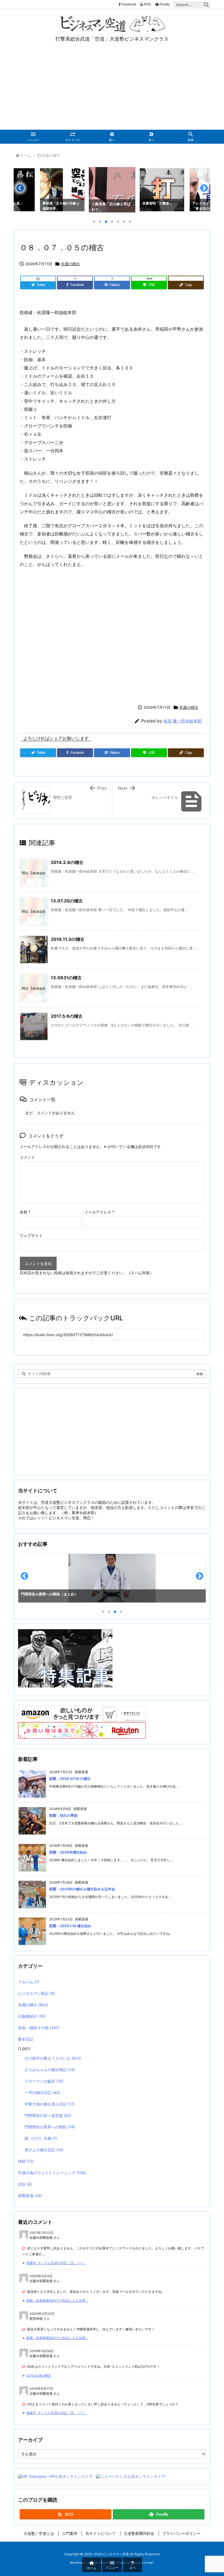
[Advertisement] (112, 89)
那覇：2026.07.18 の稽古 (70, 1779)
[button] (23, 190)
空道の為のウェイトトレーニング (52, 2173)
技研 (26, 2161)
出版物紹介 (32, 2016)
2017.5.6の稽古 (67, 1016)
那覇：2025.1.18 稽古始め (70, 1926)
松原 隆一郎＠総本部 (183, 721)
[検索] (206, 5)
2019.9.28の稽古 (39, 2375)
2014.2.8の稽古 (67, 862)
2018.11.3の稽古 (68, 939)
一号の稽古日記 (42, 2093)
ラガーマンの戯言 (44, 2081)
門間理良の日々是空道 (48, 2115)
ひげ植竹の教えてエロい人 (53, 2058)
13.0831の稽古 (66, 978)
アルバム (29, 1982)
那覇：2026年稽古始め (68, 1852)
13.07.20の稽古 (67, 901)
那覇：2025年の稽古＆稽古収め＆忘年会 (82, 1889)
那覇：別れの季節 (63, 1815)
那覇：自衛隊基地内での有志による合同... (57, 2301)
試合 (25, 2184)
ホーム (26, 155)
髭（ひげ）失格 (41, 2138)
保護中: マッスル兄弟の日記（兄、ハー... (56, 2263)
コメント (27, 1157)
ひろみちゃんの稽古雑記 (50, 2070)
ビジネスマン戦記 (36, 1993)
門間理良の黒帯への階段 (50, 2127)
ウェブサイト (31, 1235)
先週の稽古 (51, 155)
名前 (25, 1212)
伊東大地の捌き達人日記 (50, 2104)
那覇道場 (30, 2196)
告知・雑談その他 (39, 2028)
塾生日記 (26, 2039)
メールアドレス (99, 1212)
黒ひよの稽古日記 (44, 2150)
